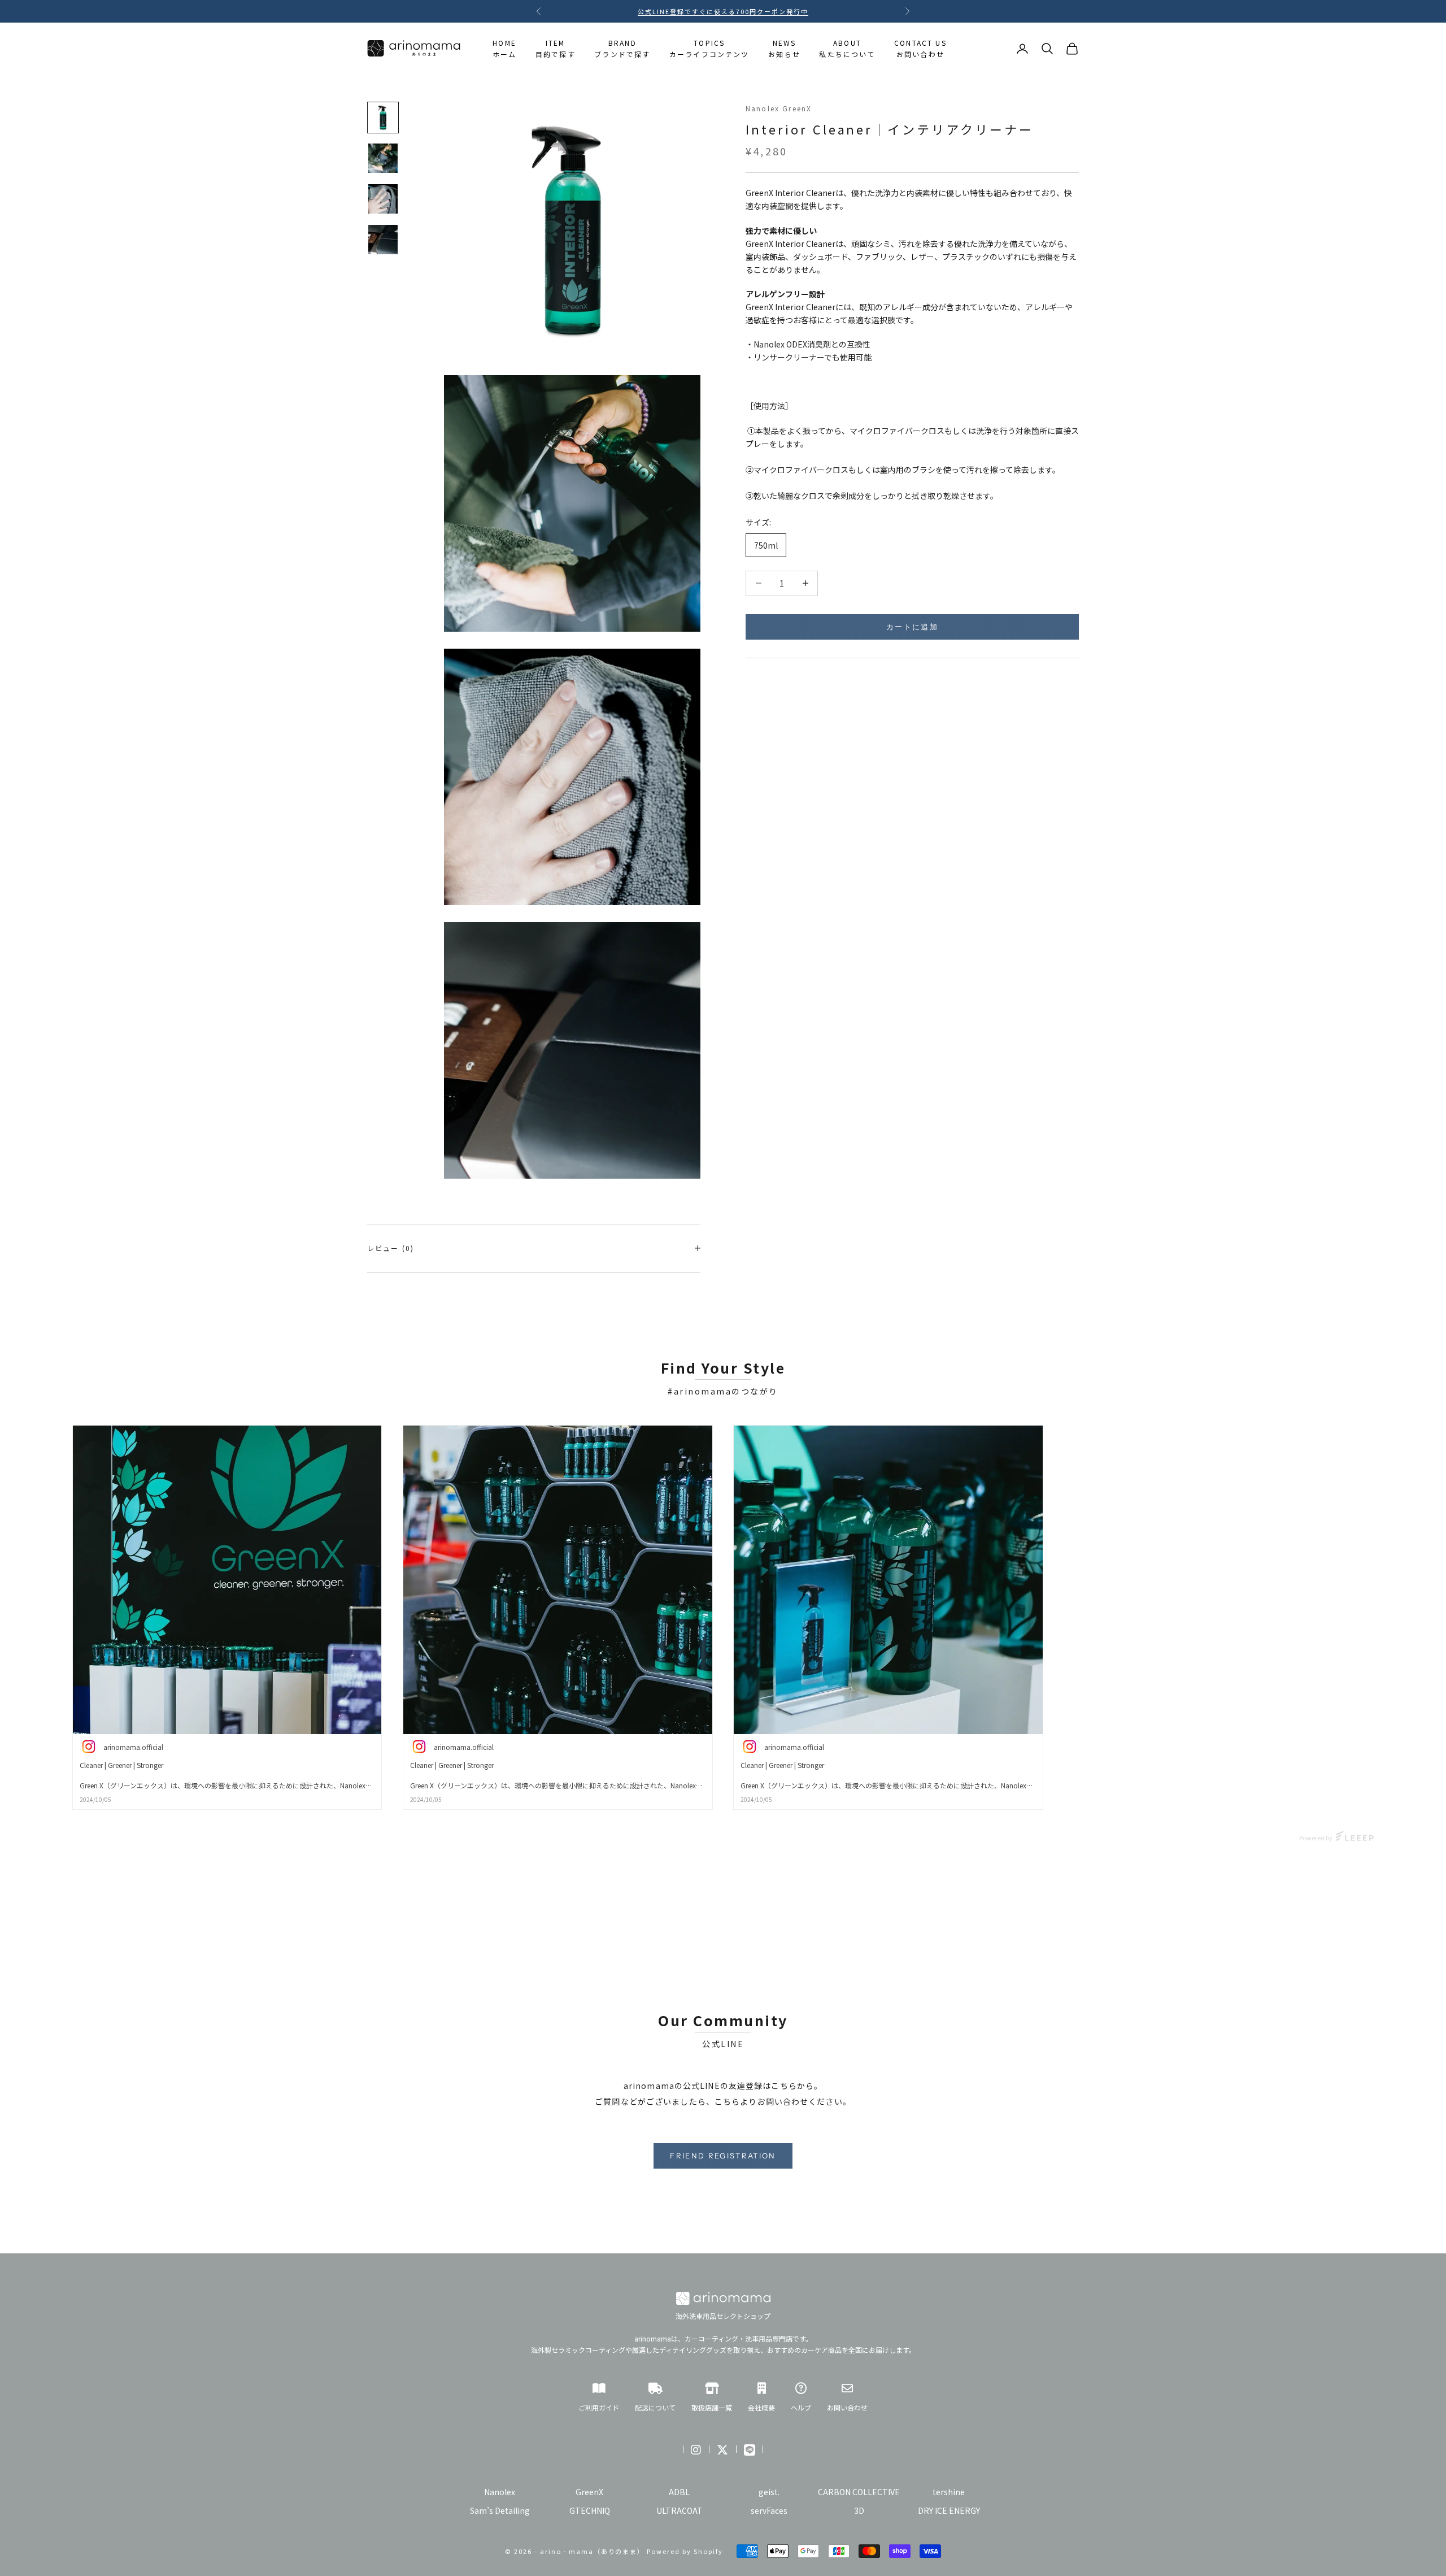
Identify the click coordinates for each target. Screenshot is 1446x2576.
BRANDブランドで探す (622, 48)
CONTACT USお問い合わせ (920, 48)
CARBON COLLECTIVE (859, 2492)
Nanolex (500, 2492)
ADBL (679, 2492)
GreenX (589, 2492)
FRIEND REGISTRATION (723, 2156)
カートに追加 (912, 626)
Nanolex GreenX (779, 108)
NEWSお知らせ (784, 48)
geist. (769, 2492)
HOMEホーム (504, 48)
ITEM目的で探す (556, 48)
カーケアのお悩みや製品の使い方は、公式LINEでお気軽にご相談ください (723, 11)
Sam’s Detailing (500, 2510)
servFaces (769, 2510)
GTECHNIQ (590, 2510)
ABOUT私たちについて (847, 48)
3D (859, 2510)
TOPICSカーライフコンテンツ (709, 48)
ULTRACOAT (680, 2510)
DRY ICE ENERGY (949, 2510)
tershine (949, 2492)
